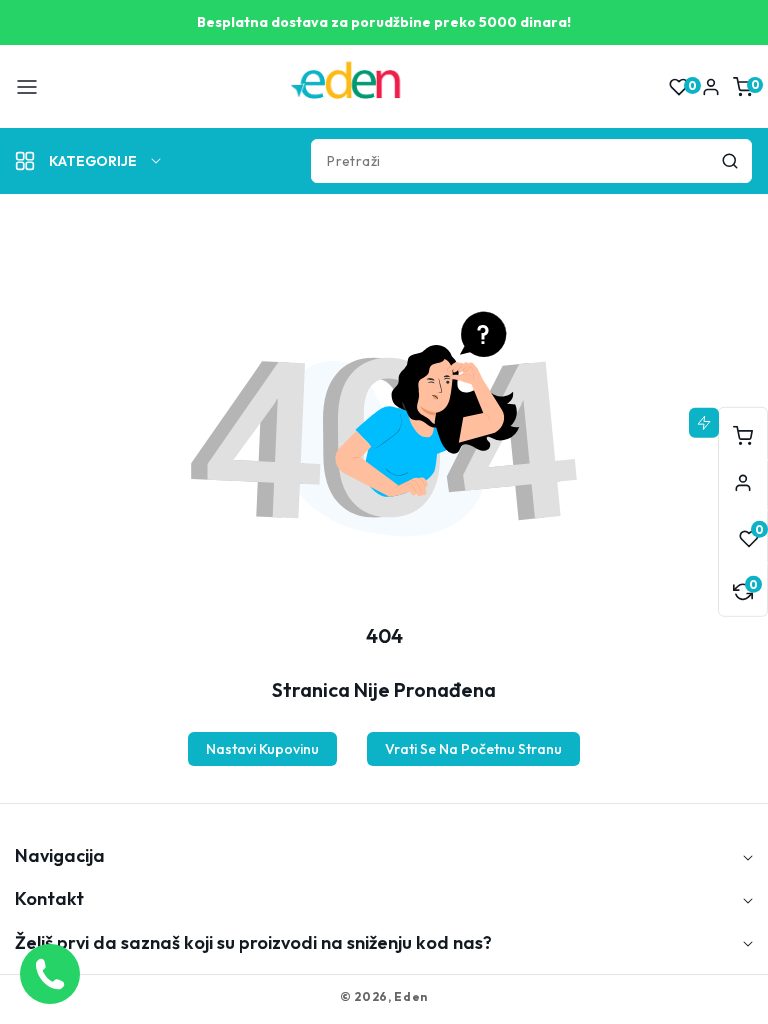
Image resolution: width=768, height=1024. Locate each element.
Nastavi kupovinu (262, 749)
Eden (411, 996)
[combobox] (531, 161)
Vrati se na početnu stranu (473, 749)
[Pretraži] (730, 161)
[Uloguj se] (711, 87)
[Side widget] (743, 483)
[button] (27, 87)
